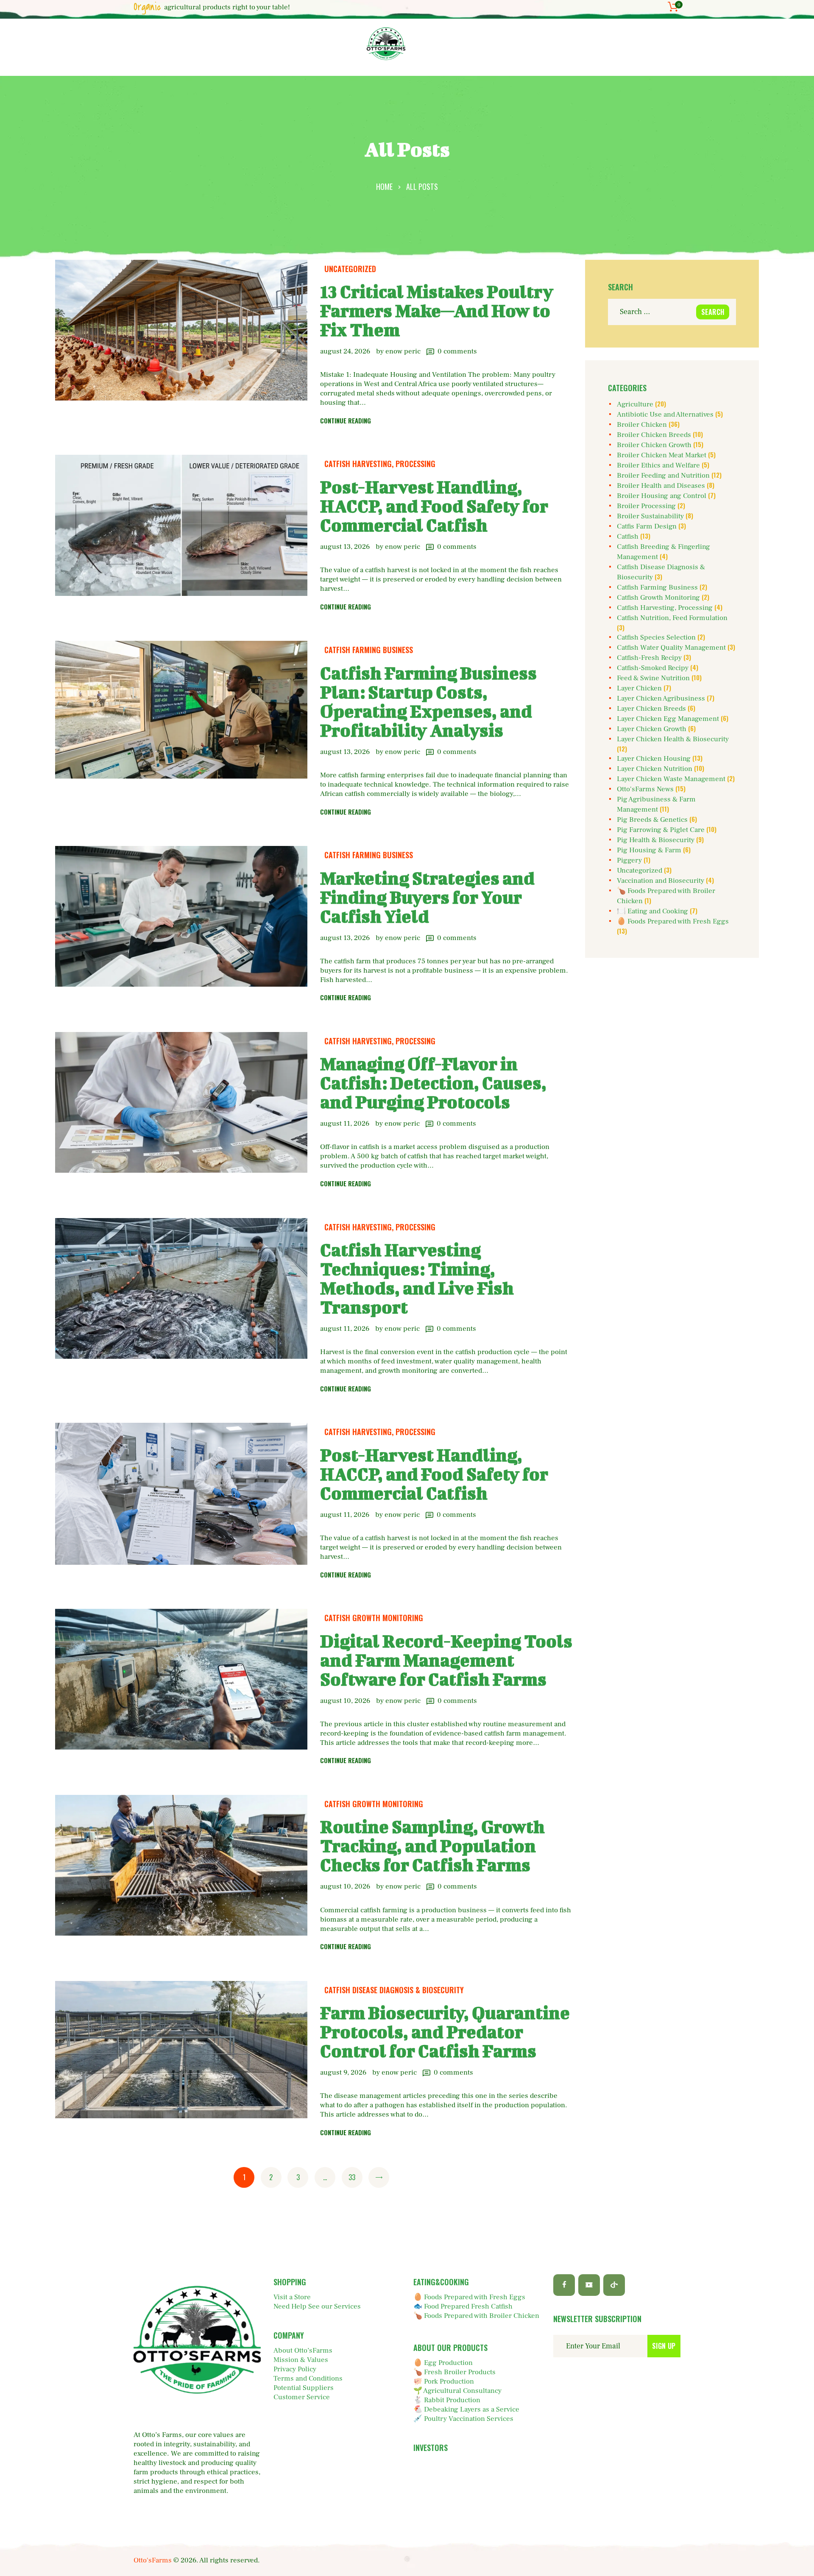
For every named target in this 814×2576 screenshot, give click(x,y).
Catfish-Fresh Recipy (649, 658)
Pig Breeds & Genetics (652, 820)
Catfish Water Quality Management (671, 648)
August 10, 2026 (345, 1701)
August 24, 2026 (345, 351)
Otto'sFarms (153, 2560)
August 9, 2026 (343, 2072)
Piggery (629, 860)
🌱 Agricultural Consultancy (457, 2391)
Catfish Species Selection (656, 637)
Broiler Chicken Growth (654, 445)
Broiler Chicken (642, 425)
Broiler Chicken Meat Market (662, 455)
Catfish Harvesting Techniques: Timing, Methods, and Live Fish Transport (417, 1278)
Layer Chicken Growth (652, 729)
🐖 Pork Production (444, 2381)
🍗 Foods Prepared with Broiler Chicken (476, 2316)
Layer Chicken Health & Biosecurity (673, 739)
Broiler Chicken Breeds (654, 435)
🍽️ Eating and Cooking (652, 911)
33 (355, 2177)
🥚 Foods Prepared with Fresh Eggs (673, 921)
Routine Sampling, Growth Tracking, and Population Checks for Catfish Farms (432, 1846)
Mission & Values (301, 2360)
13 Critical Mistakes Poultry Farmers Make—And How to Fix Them (437, 310)
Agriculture (635, 404)
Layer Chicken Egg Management (668, 719)
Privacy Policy (295, 2369)
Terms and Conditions (308, 2378)
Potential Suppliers (304, 2388)
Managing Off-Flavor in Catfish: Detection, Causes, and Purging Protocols (433, 1083)
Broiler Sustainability (650, 516)
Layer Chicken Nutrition (655, 769)
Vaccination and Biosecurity (661, 881)
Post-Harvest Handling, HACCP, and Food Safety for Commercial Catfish (434, 506)
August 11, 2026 (345, 1124)
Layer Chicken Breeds (651, 709)
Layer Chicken (639, 688)
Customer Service (302, 2397)
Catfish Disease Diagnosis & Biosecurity (394, 1990)
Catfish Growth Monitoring (374, 1618)
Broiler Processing (646, 506)
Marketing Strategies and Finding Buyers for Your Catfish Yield (427, 897)
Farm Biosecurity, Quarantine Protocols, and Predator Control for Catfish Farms (445, 2032)
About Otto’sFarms (303, 2351)
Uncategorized (350, 269)
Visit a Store (292, 2297)
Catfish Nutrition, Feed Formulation (672, 618)
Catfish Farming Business (369, 650)
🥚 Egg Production (443, 2363)
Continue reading (346, 420)
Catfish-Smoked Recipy (653, 668)
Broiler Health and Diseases (661, 486)
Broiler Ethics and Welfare (658, 465)
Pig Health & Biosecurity (656, 840)
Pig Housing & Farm (649, 850)
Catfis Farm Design (647, 526)
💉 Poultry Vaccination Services (463, 2419)
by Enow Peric (399, 351)
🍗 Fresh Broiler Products (454, 2372)
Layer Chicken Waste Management (671, 779)
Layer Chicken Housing (654, 759)
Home (384, 186)
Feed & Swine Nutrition (653, 678)
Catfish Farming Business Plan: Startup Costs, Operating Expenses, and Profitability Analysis (428, 701)
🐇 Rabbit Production (447, 2400)
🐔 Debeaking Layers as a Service (466, 2409)
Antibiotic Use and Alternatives (665, 414)
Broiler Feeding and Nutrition (663, 476)
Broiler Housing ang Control (662, 496)
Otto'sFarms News (645, 789)
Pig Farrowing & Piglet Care (661, 830)
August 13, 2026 (345, 547)
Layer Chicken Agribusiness (661, 698)
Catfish (628, 537)
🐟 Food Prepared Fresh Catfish (463, 2306)
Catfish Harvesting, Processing (380, 464)
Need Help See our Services (317, 2306)
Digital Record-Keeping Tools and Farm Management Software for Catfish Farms (446, 1660)
